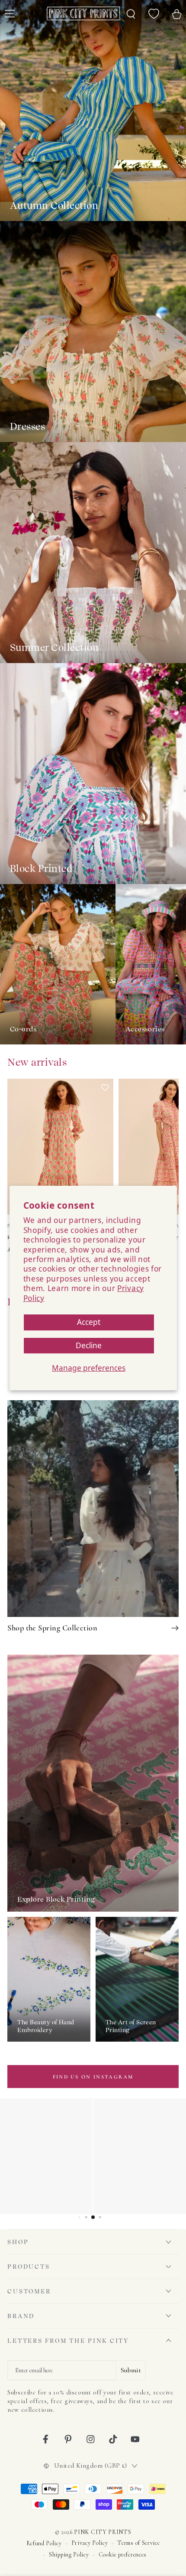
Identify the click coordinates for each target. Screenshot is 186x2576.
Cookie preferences (123, 2555)
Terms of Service (138, 2543)
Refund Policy (44, 2543)
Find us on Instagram (93, 2077)
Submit (131, 2370)
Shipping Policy (69, 2555)
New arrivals (37, 1062)
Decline (89, 1345)
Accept (89, 1322)
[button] (105, 1147)
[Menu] (10, 13)
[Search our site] (131, 13)
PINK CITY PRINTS (103, 2532)
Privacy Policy (90, 2543)
